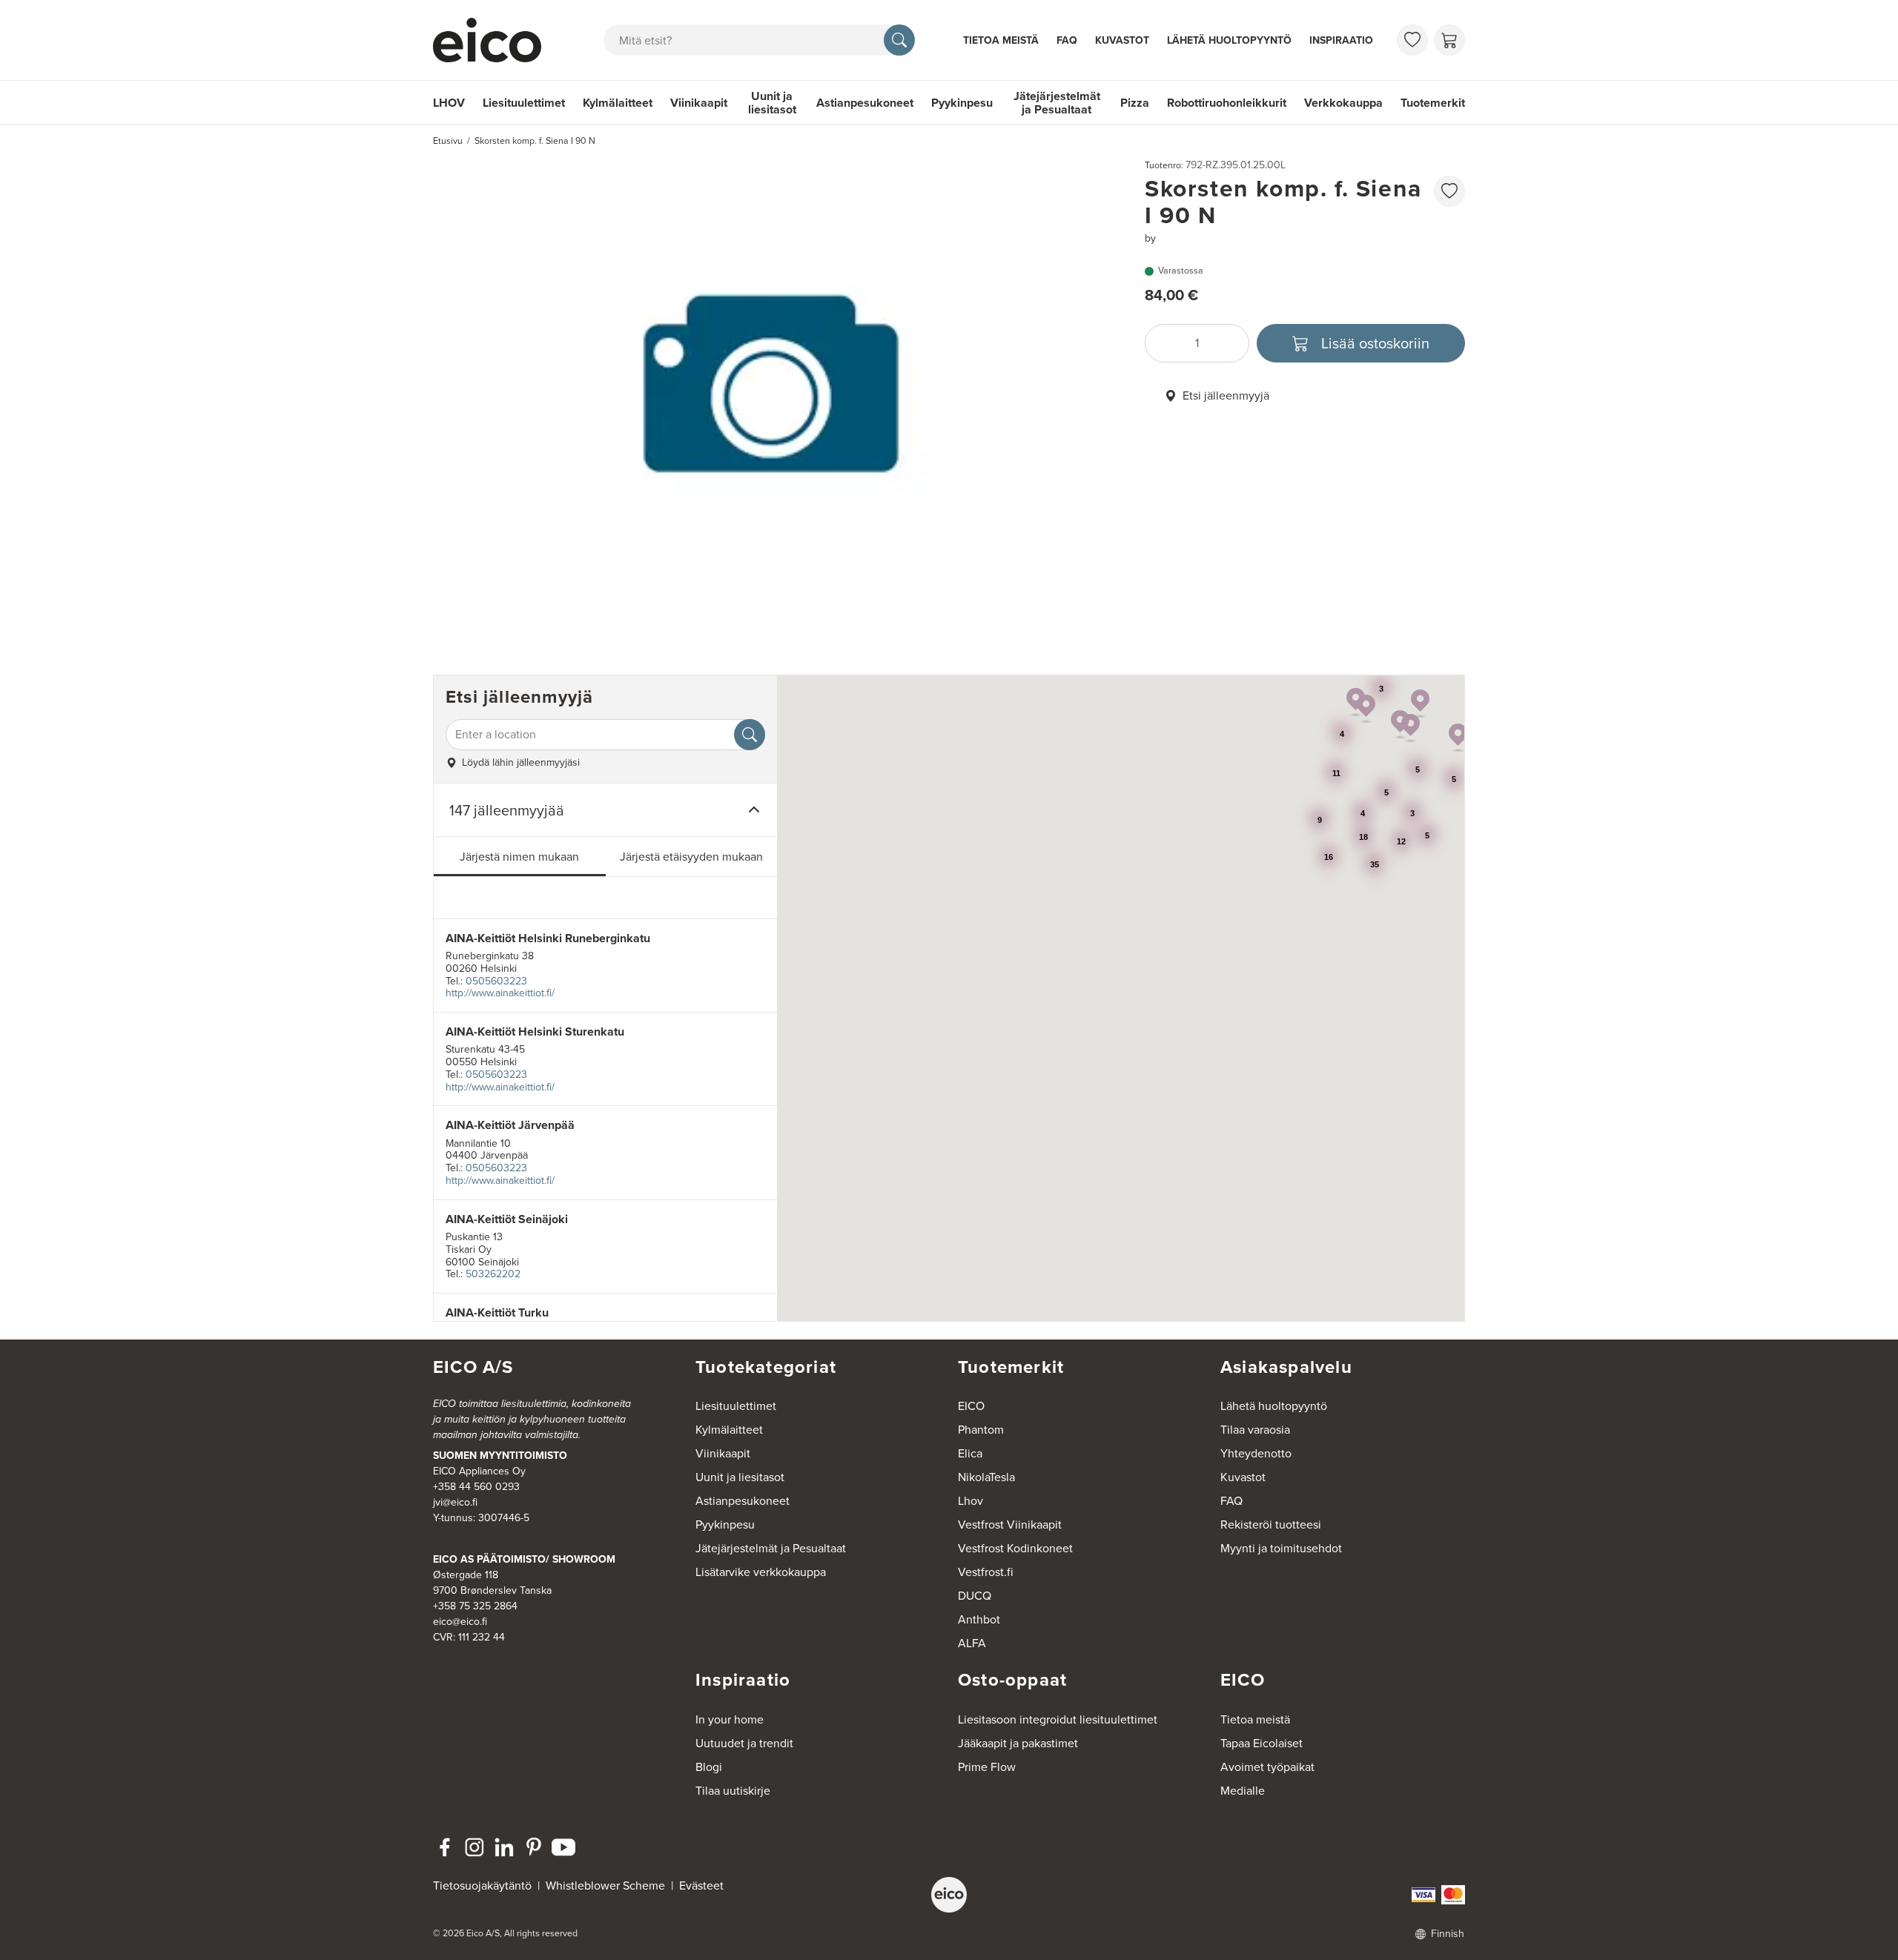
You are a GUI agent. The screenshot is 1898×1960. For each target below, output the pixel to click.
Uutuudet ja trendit (744, 1743)
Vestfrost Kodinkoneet (1015, 1548)
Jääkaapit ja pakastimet (1018, 1743)
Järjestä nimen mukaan (519, 857)
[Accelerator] (494, 40)
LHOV (449, 103)
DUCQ (975, 1596)
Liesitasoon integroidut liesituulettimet (1058, 1719)
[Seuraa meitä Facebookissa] (445, 1847)
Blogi (709, 1767)
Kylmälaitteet (618, 103)
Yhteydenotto (1256, 1453)
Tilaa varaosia (1255, 1430)
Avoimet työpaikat (1267, 1767)
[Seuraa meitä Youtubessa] (563, 1847)
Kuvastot (1122, 40)
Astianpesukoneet (865, 103)
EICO (971, 1406)
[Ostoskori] (1449, 40)
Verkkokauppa (1343, 103)
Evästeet (701, 1885)
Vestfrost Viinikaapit (1010, 1524)
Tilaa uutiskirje (733, 1791)
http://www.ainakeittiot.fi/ (500, 993)
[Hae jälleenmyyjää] (750, 735)
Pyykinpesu (962, 103)
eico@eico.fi (460, 1622)
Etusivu (448, 141)
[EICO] (949, 1895)
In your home (730, 1719)
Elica (970, 1453)
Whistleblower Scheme (605, 1885)
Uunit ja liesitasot (772, 103)
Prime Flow (987, 1767)
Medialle (1243, 1791)
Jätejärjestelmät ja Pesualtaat (1057, 103)
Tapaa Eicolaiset (1262, 1743)
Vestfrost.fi (986, 1572)
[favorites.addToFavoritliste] (1449, 191)
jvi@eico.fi (455, 1502)
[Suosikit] (1412, 40)
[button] (1366, 709)
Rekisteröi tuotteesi (1271, 1524)
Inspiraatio (1341, 40)
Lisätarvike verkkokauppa (761, 1572)
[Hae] (899, 40)
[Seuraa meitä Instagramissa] (474, 1847)
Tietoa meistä (1001, 40)
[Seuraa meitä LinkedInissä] (504, 1847)
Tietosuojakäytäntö (482, 1885)
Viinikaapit (699, 103)
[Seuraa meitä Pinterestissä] (534, 1847)
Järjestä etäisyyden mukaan (691, 857)
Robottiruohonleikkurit (1227, 103)
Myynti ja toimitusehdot (1281, 1548)
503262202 (493, 1274)
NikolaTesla (986, 1477)
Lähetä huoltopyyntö (1229, 40)
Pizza (1135, 103)
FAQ (1067, 40)
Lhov (971, 1501)
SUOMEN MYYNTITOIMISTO (500, 1456)
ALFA (972, 1643)
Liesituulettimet (524, 103)
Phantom (981, 1430)
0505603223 (496, 981)
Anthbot (979, 1619)
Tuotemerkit (1433, 103)
